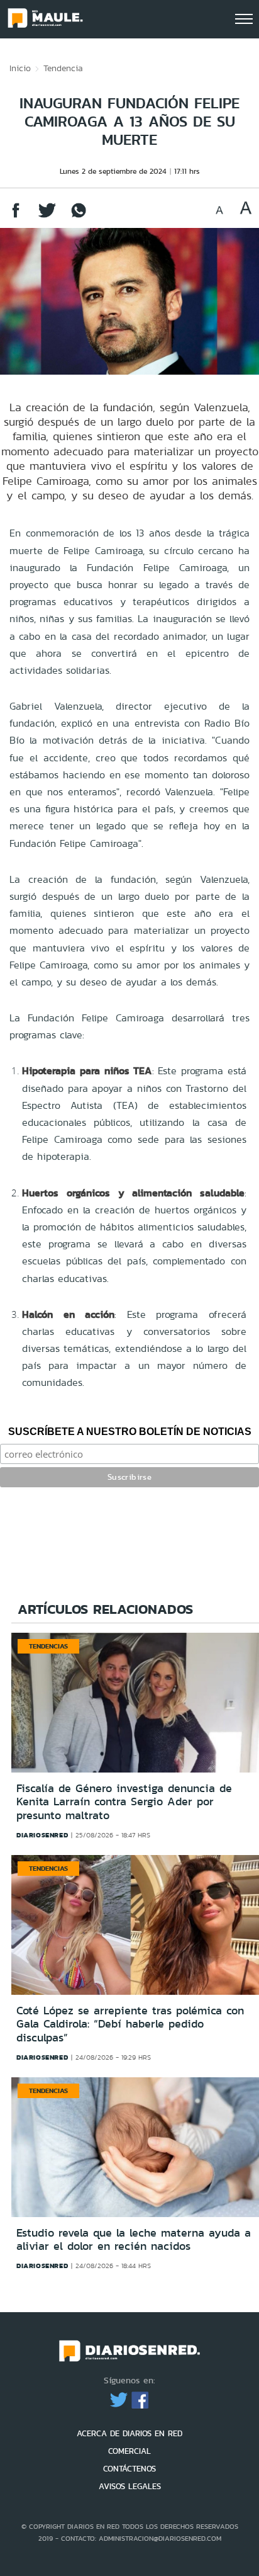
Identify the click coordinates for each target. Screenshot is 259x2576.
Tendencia (63, 68)
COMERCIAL (129, 2451)
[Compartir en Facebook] (16, 216)
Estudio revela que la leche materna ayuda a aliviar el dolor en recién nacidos (134, 2240)
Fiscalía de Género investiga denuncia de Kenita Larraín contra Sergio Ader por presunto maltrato (124, 1802)
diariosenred (42, 1835)
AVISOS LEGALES (130, 2486)
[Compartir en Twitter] (47, 216)
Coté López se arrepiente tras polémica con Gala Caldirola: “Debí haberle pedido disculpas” (130, 2024)
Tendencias (48, 1646)
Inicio (20, 68)
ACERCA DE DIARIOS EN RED (129, 2433)
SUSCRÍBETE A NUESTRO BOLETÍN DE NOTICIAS (130, 1432)
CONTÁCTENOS (129, 2469)
